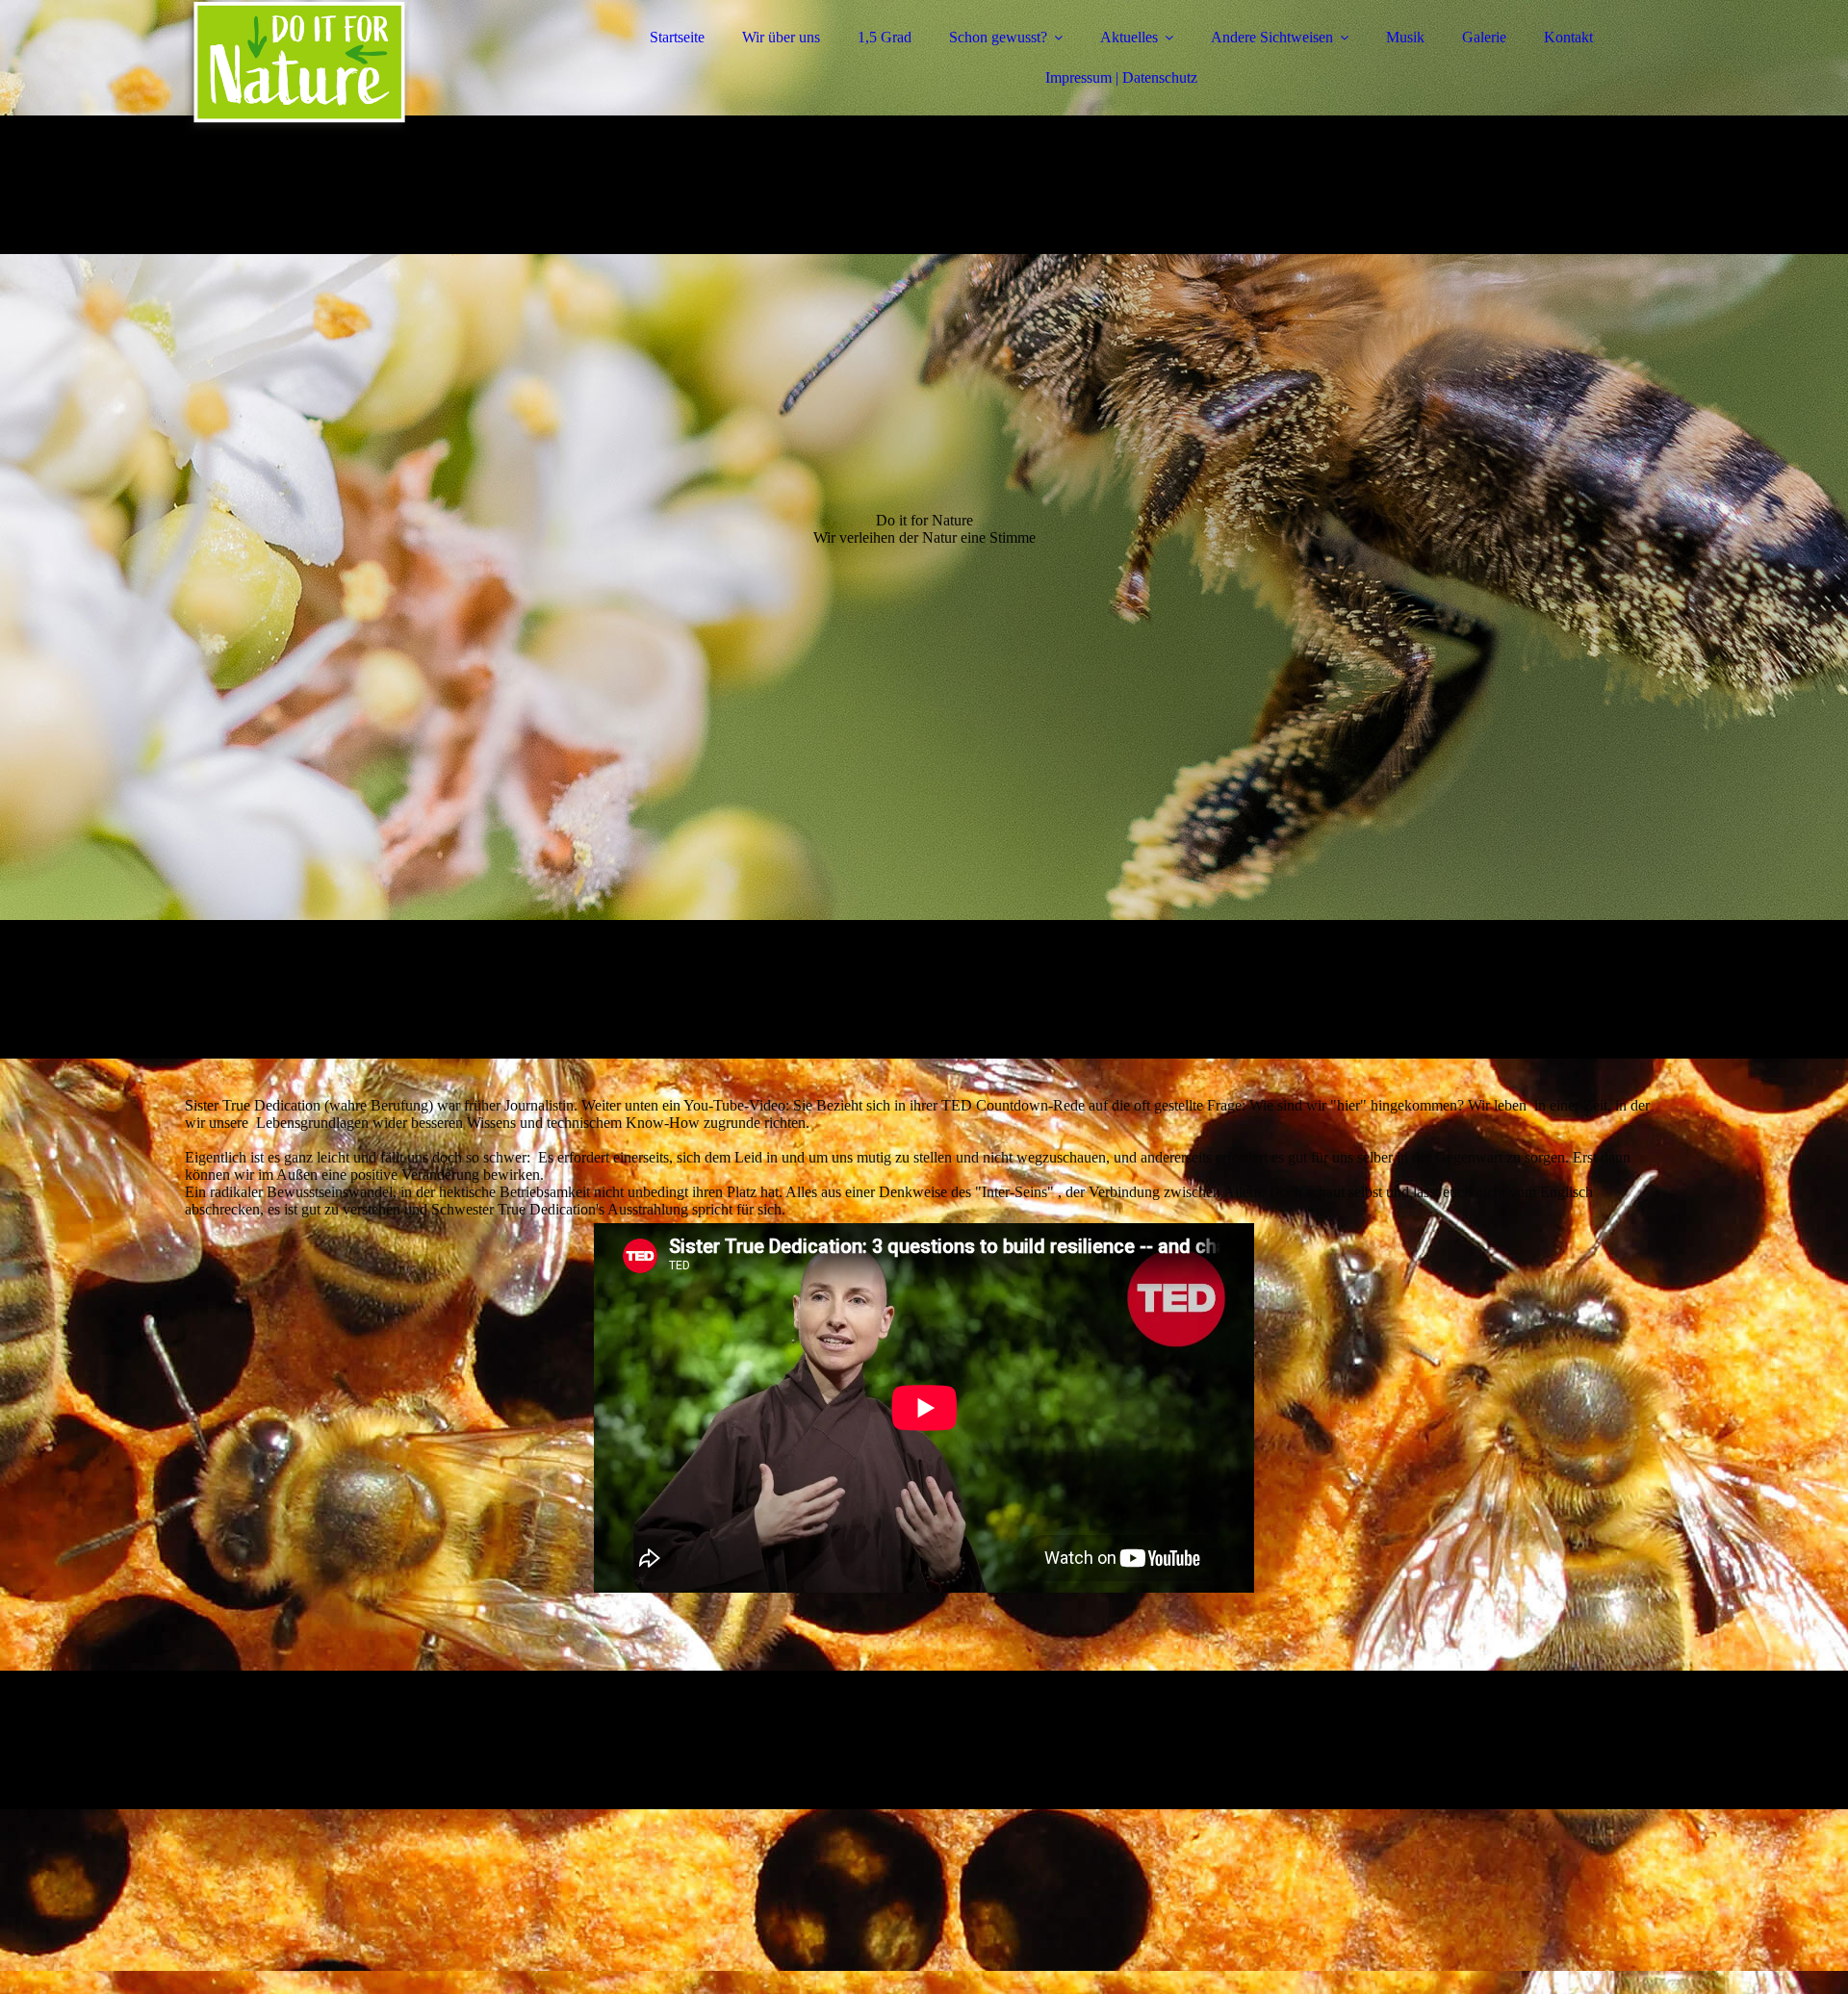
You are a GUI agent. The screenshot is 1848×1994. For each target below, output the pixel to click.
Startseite (677, 37)
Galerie (1484, 37)
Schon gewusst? (998, 37)
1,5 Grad (885, 37)
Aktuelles (1129, 37)
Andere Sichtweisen (1272, 37)
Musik (1405, 37)
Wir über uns (781, 37)
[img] (353, 67)
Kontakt (1568, 37)
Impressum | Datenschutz (1121, 77)
